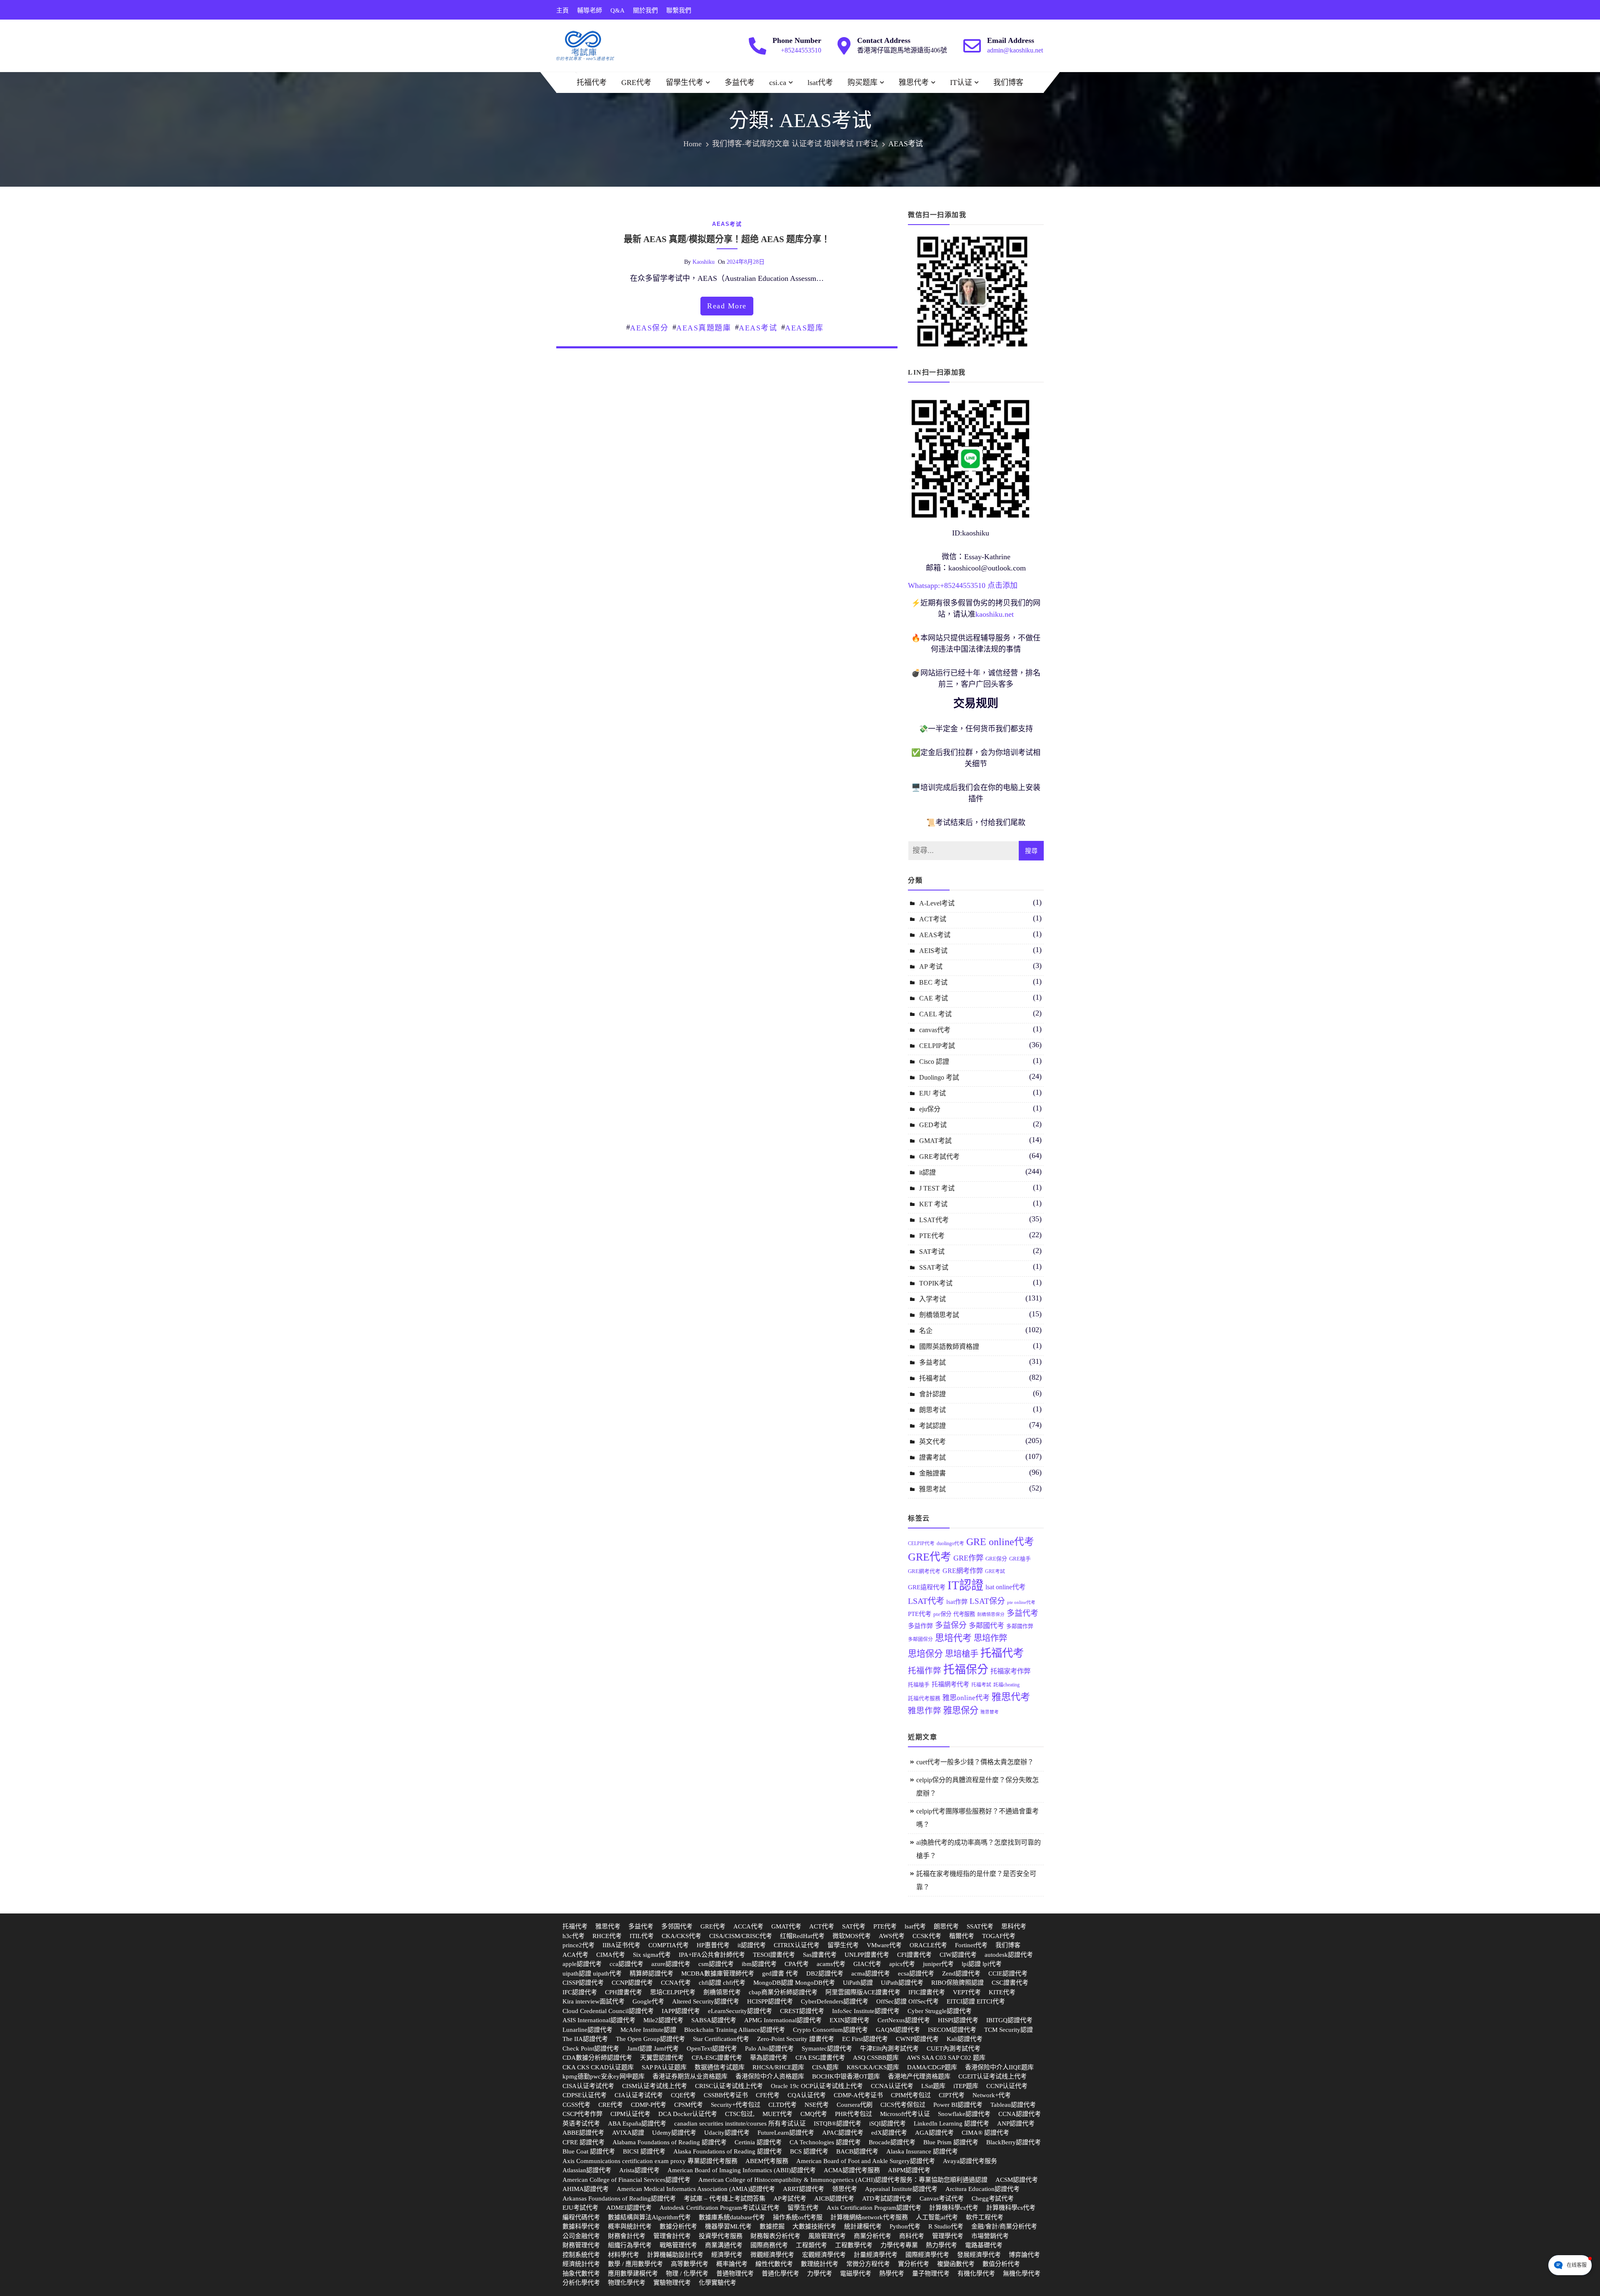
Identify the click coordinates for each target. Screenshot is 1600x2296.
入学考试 (932, 1299)
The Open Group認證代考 (650, 2039)
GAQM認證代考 (898, 2030)
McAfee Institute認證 (648, 2030)
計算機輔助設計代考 (675, 2255)
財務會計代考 (627, 2236)
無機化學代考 (1022, 2273)
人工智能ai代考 (937, 2217)
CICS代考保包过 (903, 2105)
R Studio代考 (946, 2226)
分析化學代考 (581, 2283)
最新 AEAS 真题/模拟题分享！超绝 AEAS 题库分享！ (727, 239)
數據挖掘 (772, 2226)
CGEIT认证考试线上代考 (992, 2076)
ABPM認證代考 (909, 2170)
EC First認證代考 (865, 2039)
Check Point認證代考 (591, 2048)
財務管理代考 (581, 2245)
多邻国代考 (677, 1926)
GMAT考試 (935, 1141)
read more (727, 306)
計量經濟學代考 (876, 2255)
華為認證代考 (769, 2058)
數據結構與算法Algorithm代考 (649, 2217)
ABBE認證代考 (583, 2133)
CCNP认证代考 (1007, 2086)
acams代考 (831, 1964)
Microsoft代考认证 (905, 2114)
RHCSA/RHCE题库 (778, 2067)
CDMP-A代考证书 (858, 2095)
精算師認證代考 (651, 1973)
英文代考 (932, 1442)
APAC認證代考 (843, 2133)
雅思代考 (914, 83)
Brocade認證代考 (892, 2142)
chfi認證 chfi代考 (722, 1983)
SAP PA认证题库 (664, 2067)
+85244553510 (801, 50)
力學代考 (820, 2273)
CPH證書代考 (624, 1992)
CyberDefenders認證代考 (835, 2001)
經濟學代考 (727, 2255)
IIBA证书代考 (621, 1945)
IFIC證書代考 (927, 1992)
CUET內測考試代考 (954, 2048)
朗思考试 (932, 1410)
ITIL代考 (642, 1936)
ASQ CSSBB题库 (876, 2058)
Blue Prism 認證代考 (951, 2142)
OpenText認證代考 (712, 2048)
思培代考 (953, 1638)
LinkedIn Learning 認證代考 (951, 2123)
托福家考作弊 (1010, 1671)
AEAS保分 (649, 328)
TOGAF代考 (999, 1936)
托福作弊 (925, 1671)
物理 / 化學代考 (687, 2273)
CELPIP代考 (921, 1543)
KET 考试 (933, 1204)
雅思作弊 (925, 1711)
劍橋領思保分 (991, 1614)
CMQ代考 (814, 2114)
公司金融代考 (581, 2236)
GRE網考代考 (924, 1571)
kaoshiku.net (995, 614)
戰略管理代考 (678, 2245)
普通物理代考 (735, 2273)
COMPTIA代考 (669, 1945)
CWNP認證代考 (917, 2039)
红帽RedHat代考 (802, 1936)
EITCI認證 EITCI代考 (976, 2001)
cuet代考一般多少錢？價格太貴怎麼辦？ (975, 1762)
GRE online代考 (1000, 1542)
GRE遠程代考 (927, 1587)
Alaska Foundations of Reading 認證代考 (728, 2151)
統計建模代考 (863, 2226)
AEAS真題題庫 (704, 328)
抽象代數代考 (581, 2273)
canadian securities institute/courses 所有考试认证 (740, 2123)
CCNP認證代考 (632, 1983)
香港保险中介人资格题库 (770, 2076)
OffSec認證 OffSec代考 (907, 2001)
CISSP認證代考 (583, 1983)
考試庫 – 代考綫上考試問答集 (725, 2198)
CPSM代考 (689, 2105)
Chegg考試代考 (993, 2198)
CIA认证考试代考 (639, 2095)
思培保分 (925, 1654)
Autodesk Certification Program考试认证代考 (720, 2208)
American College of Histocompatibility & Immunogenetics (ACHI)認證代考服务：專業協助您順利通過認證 (843, 2180)
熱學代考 (892, 2273)
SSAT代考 (980, 1926)
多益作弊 (920, 1626)
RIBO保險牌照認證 (957, 1983)
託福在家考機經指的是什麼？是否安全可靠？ (976, 1880)
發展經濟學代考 (979, 2255)
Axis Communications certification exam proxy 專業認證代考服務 (650, 2161)
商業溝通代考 (724, 2245)
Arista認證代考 (639, 2170)
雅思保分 (961, 1711)
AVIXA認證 (628, 2133)
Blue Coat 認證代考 (589, 2151)
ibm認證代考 (759, 1964)
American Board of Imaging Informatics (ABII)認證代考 (742, 2170)
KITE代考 (1002, 1992)
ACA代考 (575, 1955)
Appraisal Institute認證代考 (901, 2189)
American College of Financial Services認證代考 (626, 2180)
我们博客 (1008, 83)
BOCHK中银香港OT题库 (846, 2076)
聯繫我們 (679, 10)
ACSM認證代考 (1017, 2180)
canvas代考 (935, 1030)
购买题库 (862, 83)
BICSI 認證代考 (644, 2151)
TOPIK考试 (936, 1283)
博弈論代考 (1024, 2255)
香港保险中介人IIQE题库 (999, 2067)
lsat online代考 (1005, 1587)
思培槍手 (962, 1654)
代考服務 (964, 1614)
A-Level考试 (937, 903)
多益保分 (951, 1625)
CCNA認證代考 (1020, 2114)
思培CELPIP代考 (673, 1992)
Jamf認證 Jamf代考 (653, 2048)
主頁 (562, 10)
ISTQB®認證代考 (837, 2123)
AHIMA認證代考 (586, 2189)
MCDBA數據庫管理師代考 (718, 1973)
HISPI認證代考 (958, 2020)
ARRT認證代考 (804, 2189)
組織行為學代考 (630, 2245)
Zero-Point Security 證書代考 (796, 2039)
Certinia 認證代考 (758, 2142)
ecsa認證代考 (916, 1973)
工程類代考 (811, 2245)
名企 (926, 1331)
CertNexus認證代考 (904, 2020)
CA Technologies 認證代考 (825, 2142)
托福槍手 (919, 1685)
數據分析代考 (678, 2226)
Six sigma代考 (652, 1955)
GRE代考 (636, 83)
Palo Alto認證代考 (769, 2048)
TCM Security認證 (1009, 2030)
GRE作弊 (968, 1558)
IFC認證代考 (580, 1992)
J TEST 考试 (937, 1188)
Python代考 (905, 2226)
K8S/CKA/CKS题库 (873, 2067)
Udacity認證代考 (727, 2133)
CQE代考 (683, 2095)
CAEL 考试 (935, 1014)
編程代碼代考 (581, 2217)
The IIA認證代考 (585, 2039)
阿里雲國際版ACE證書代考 (863, 1992)
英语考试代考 (581, 2123)
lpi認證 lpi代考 (982, 1964)
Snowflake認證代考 (964, 2114)
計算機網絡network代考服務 (869, 2217)
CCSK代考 (927, 1936)
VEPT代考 (967, 1992)
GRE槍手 (1020, 1559)
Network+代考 (992, 2095)
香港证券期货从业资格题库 (690, 2076)
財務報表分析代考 (775, 2236)
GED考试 (933, 1125)
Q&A (617, 10)
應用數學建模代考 (633, 2273)
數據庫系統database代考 (732, 2217)
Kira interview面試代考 (594, 2001)
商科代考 (912, 2236)
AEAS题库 (804, 328)
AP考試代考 (790, 2198)
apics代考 (902, 1964)
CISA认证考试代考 (588, 2086)
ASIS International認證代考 (599, 2020)
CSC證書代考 (1010, 1983)
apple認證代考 (582, 1964)
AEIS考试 (933, 951)
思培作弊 (990, 1638)
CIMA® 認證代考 (985, 2133)
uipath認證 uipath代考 (592, 1973)
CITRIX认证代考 (797, 1945)
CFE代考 (768, 2095)
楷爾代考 (962, 1936)
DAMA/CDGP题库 (932, 2067)
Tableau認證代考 (1013, 2105)
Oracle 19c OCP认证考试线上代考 (817, 2086)
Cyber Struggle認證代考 (940, 2011)
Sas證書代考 (820, 1955)
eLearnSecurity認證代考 (740, 2011)
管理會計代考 (672, 2236)
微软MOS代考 (852, 1936)
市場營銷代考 (990, 2236)
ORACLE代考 (928, 1945)
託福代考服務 (924, 1698)
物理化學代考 (627, 2283)
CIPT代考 (952, 2095)
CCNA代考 (676, 1983)
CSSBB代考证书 (726, 2095)
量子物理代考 (931, 2273)
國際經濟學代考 (927, 2255)
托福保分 (966, 1670)
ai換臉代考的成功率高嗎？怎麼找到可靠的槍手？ (979, 1849)
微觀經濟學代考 (772, 2255)
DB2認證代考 (825, 1973)
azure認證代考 (671, 1964)
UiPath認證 (858, 1983)
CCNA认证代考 (892, 2086)
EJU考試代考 (580, 2208)
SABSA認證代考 (714, 2020)
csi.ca (778, 83)
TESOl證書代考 (774, 1955)
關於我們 (645, 10)
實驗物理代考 (672, 2283)
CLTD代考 (782, 2105)
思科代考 (1014, 1926)
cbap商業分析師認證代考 (783, 1992)
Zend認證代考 (961, 1973)
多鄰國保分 (920, 1639)
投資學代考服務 (721, 2236)
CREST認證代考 (802, 2011)
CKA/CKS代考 (681, 1936)
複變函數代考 (956, 2264)
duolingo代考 (950, 1543)
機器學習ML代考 (728, 2226)
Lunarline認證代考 (587, 2030)
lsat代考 (820, 83)
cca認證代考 (626, 1964)
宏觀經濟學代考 (824, 2255)
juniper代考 (938, 1964)
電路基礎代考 (984, 2245)
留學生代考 (685, 83)
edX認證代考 (889, 2133)
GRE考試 (995, 1571)
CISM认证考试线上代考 (655, 2086)
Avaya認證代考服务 (970, 2161)
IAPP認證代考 (681, 2011)
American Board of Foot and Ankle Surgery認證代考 (866, 2161)
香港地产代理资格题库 (919, 2076)
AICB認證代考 (834, 2198)
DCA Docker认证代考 (688, 2114)
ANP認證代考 (1016, 2123)
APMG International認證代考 (783, 2020)
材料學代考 (624, 2255)
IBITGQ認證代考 (1009, 2020)
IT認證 (965, 1585)
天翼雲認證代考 (662, 2058)
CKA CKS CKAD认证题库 (598, 2067)
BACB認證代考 (857, 2151)
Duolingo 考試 (939, 1077)
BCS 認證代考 (809, 2151)
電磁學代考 (856, 2273)
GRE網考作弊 (963, 1571)
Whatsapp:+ (926, 585)
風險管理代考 (827, 2236)
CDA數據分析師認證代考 (597, 2058)
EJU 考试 (932, 1093)
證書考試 (932, 1457)
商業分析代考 (872, 2236)
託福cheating (1006, 1685)
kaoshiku (704, 262)
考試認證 (932, 1426)
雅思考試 (932, 1489)
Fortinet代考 (971, 1945)
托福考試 (932, 1378)
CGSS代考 (576, 2105)
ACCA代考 (748, 1926)
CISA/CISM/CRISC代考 (741, 1936)
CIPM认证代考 (630, 2114)
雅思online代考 (966, 1698)
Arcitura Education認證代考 (982, 2189)
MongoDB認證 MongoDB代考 (794, 1983)
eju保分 (930, 1109)
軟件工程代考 (985, 2217)
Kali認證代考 (965, 2039)
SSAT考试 (934, 1267)
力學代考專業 (899, 2245)
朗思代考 (946, 1926)
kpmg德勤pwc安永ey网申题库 (604, 2076)
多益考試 (932, 1362)
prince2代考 (579, 1945)
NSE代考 (817, 2105)
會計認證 (932, 1394)
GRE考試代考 (939, 1157)
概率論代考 (732, 2264)
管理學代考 (948, 2236)
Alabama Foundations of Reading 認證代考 (670, 2142)
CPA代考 (797, 1964)
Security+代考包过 (736, 2105)
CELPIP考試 (937, 1046)
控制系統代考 (581, 2255)
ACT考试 (933, 919)
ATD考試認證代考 (887, 2198)
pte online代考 (1021, 1602)
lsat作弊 (957, 1602)
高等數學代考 (690, 2264)
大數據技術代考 (814, 2226)
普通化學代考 (780, 2273)
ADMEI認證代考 (629, 2208)
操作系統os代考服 (798, 2217)
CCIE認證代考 (1008, 1973)
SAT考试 (932, 1252)
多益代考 (740, 83)
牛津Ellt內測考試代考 (889, 2048)
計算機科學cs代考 (954, 2208)
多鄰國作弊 (1020, 1626)
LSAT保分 (987, 1601)
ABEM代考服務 (767, 2161)
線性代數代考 (774, 2264)
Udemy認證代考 (674, 2133)
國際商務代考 (769, 2245)
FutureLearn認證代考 (786, 2133)
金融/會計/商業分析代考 (1004, 2226)
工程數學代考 (854, 2245)
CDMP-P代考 (649, 2105)
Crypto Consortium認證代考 (830, 2030)
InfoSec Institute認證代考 (866, 2011)
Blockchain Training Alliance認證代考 (735, 2030)
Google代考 (648, 2001)
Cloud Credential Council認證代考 (608, 2011)
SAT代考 (854, 1926)
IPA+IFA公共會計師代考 (712, 1955)
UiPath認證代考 (902, 1983)
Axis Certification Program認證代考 (874, 2208)
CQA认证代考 (807, 2095)
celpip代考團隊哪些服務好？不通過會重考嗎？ (977, 1818)
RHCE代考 (607, 1936)
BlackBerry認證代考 (1014, 2142)
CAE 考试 (934, 998)
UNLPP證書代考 (867, 1955)
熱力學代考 (941, 2245)
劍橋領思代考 (722, 1992)
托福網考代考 (950, 1684)
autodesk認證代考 (1009, 1955)
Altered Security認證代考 (706, 2001)
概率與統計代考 (630, 2226)
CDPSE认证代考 (585, 2095)
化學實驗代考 (717, 2283)
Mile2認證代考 (663, 2020)
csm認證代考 (716, 1964)
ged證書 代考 (780, 1973)
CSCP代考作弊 (582, 2114)
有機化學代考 (976, 2273)
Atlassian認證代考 (587, 2170)
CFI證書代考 (914, 1955)
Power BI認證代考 (958, 2105)
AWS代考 (892, 1936)
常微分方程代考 (868, 2264)
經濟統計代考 (581, 2264)
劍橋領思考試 (939, 1315)
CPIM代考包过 (911, 2095)
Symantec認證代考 (827, 2048)
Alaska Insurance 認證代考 (922, 2151)
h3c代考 (574, 1936)
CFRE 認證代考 (584, 2142)
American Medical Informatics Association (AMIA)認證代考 (696, 2189)
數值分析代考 (1001, 2264)
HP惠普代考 (713, 1945)
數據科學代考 (581, 2226)
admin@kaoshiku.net (1015, 50)
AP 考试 (931, 967)
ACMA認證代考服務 (852, 2170)
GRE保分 (996, 1559)
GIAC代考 (867, 1964)
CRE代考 (611, 2105)
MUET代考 (777, 2114)
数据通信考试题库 (720, 2067)
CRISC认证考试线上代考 (729, 2086)
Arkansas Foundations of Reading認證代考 (619, 2198)
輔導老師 (590, 10)
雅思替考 (990, 1712)
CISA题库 (825, 2067)
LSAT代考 (934, 1220)
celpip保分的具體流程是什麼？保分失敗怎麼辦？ (977, 1787)
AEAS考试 (727, 224)
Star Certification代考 (721, 2039)
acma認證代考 (871, 1973)
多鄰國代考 (986, 1626)
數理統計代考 (820, 2264)
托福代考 (592, 83)
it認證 (927, 1172)
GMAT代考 (786, 1926)
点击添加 (1002, 585)
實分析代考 (914, 2264)
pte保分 (942, 1614)
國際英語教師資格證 (949, 1347)
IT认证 (961, 83)
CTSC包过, (740, 2114)
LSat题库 (933, 2086)
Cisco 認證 (934, 1062)
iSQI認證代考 (887, 2123)
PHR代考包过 (854, 2114)
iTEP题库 (966, 2086)
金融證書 (932, 1473)
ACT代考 (822, 1926)
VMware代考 (884, 1945)
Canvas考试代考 (942, 2198)
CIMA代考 (611, 1955)
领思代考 (845, 2189)
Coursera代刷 (855, 2105)
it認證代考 (752, 1945)
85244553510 (965, 585)
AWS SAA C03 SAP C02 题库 (946, 2058)
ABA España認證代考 (637, 2123)
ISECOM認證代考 (952, 2030)
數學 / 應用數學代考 (635, 2264)
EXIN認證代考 (850, 2020)
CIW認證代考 (958, 1955)
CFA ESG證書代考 (820, 2058)
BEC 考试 (933, 982)
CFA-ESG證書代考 (717, 2058)
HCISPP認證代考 (770, 2001)
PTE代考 (932, 1236)
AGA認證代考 (934, 2133)
